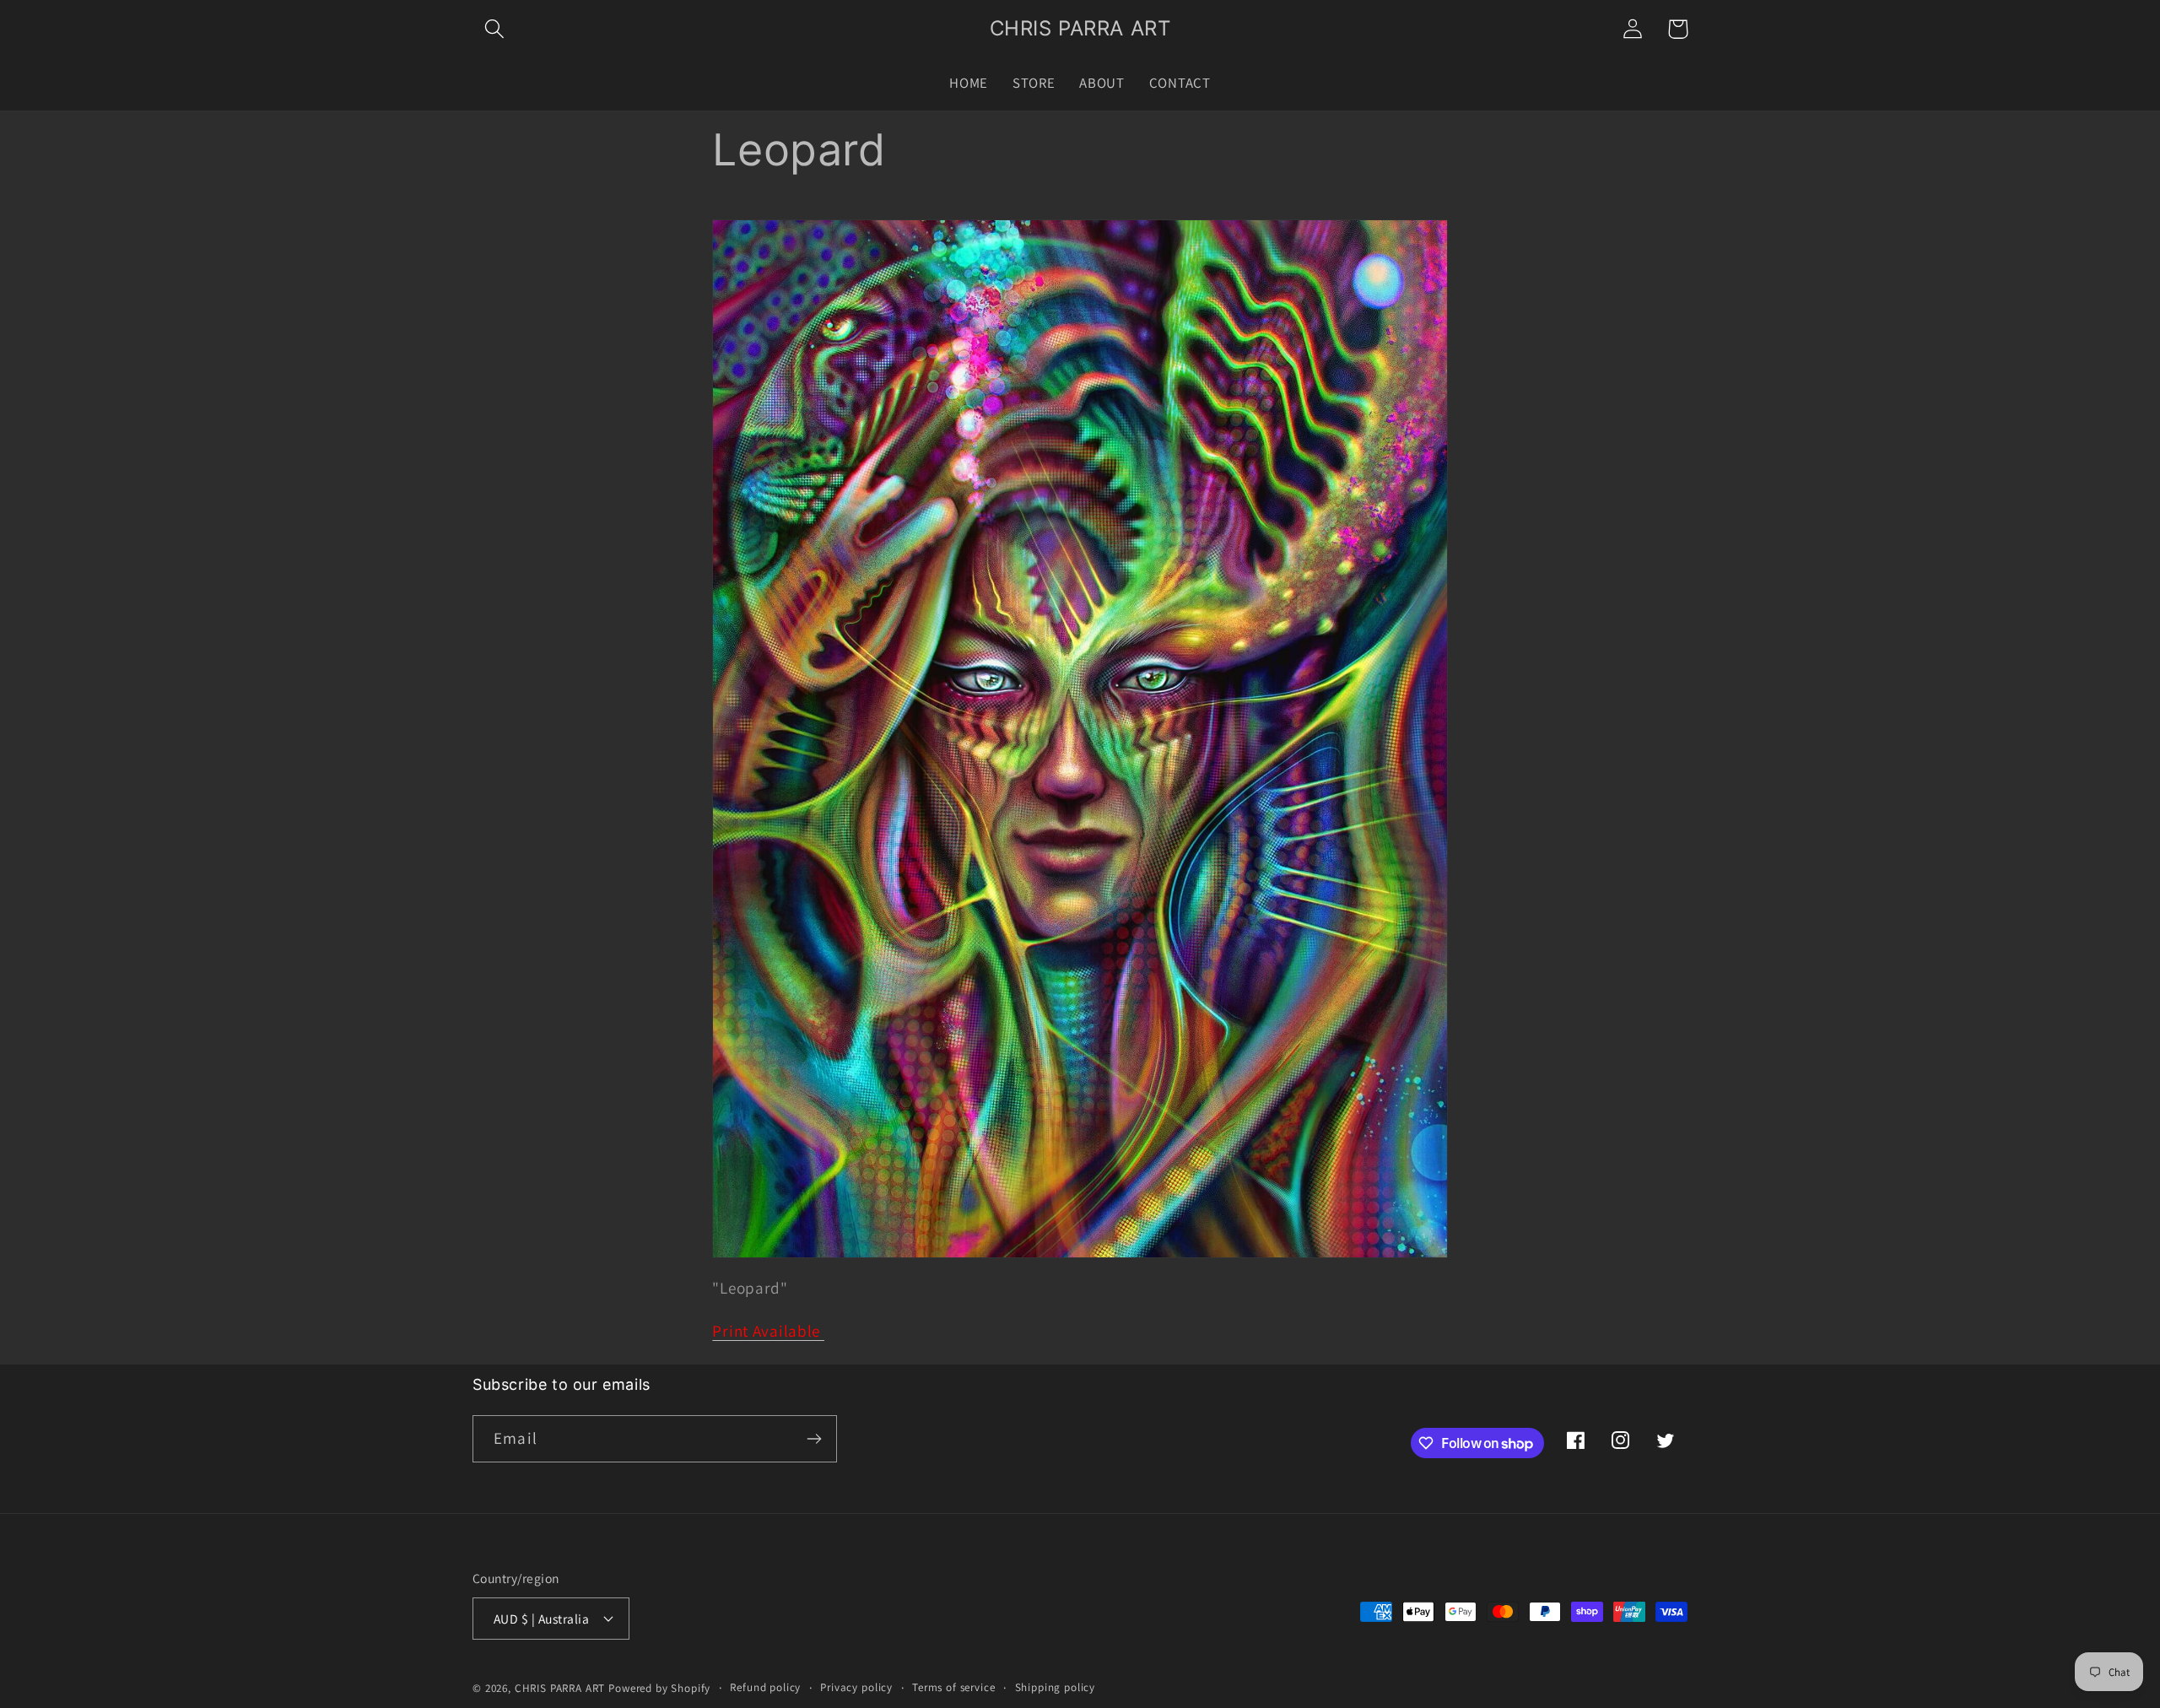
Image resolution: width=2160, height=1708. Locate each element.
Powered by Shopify (659, 1688)
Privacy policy (856, 1687)
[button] (495, 29)
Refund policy (765, 1687)
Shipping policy (1056, 1687)
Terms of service (953, 1687)
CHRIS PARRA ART (560, 1688)
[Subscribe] (814, 1439)
